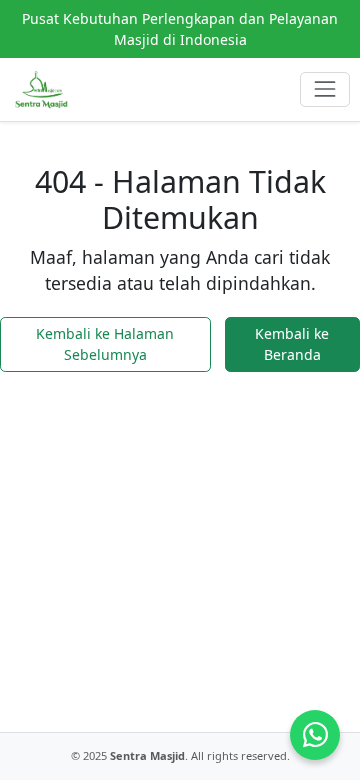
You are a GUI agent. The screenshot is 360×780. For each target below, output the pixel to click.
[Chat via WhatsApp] (315, 735)
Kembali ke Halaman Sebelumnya (105, 344)
